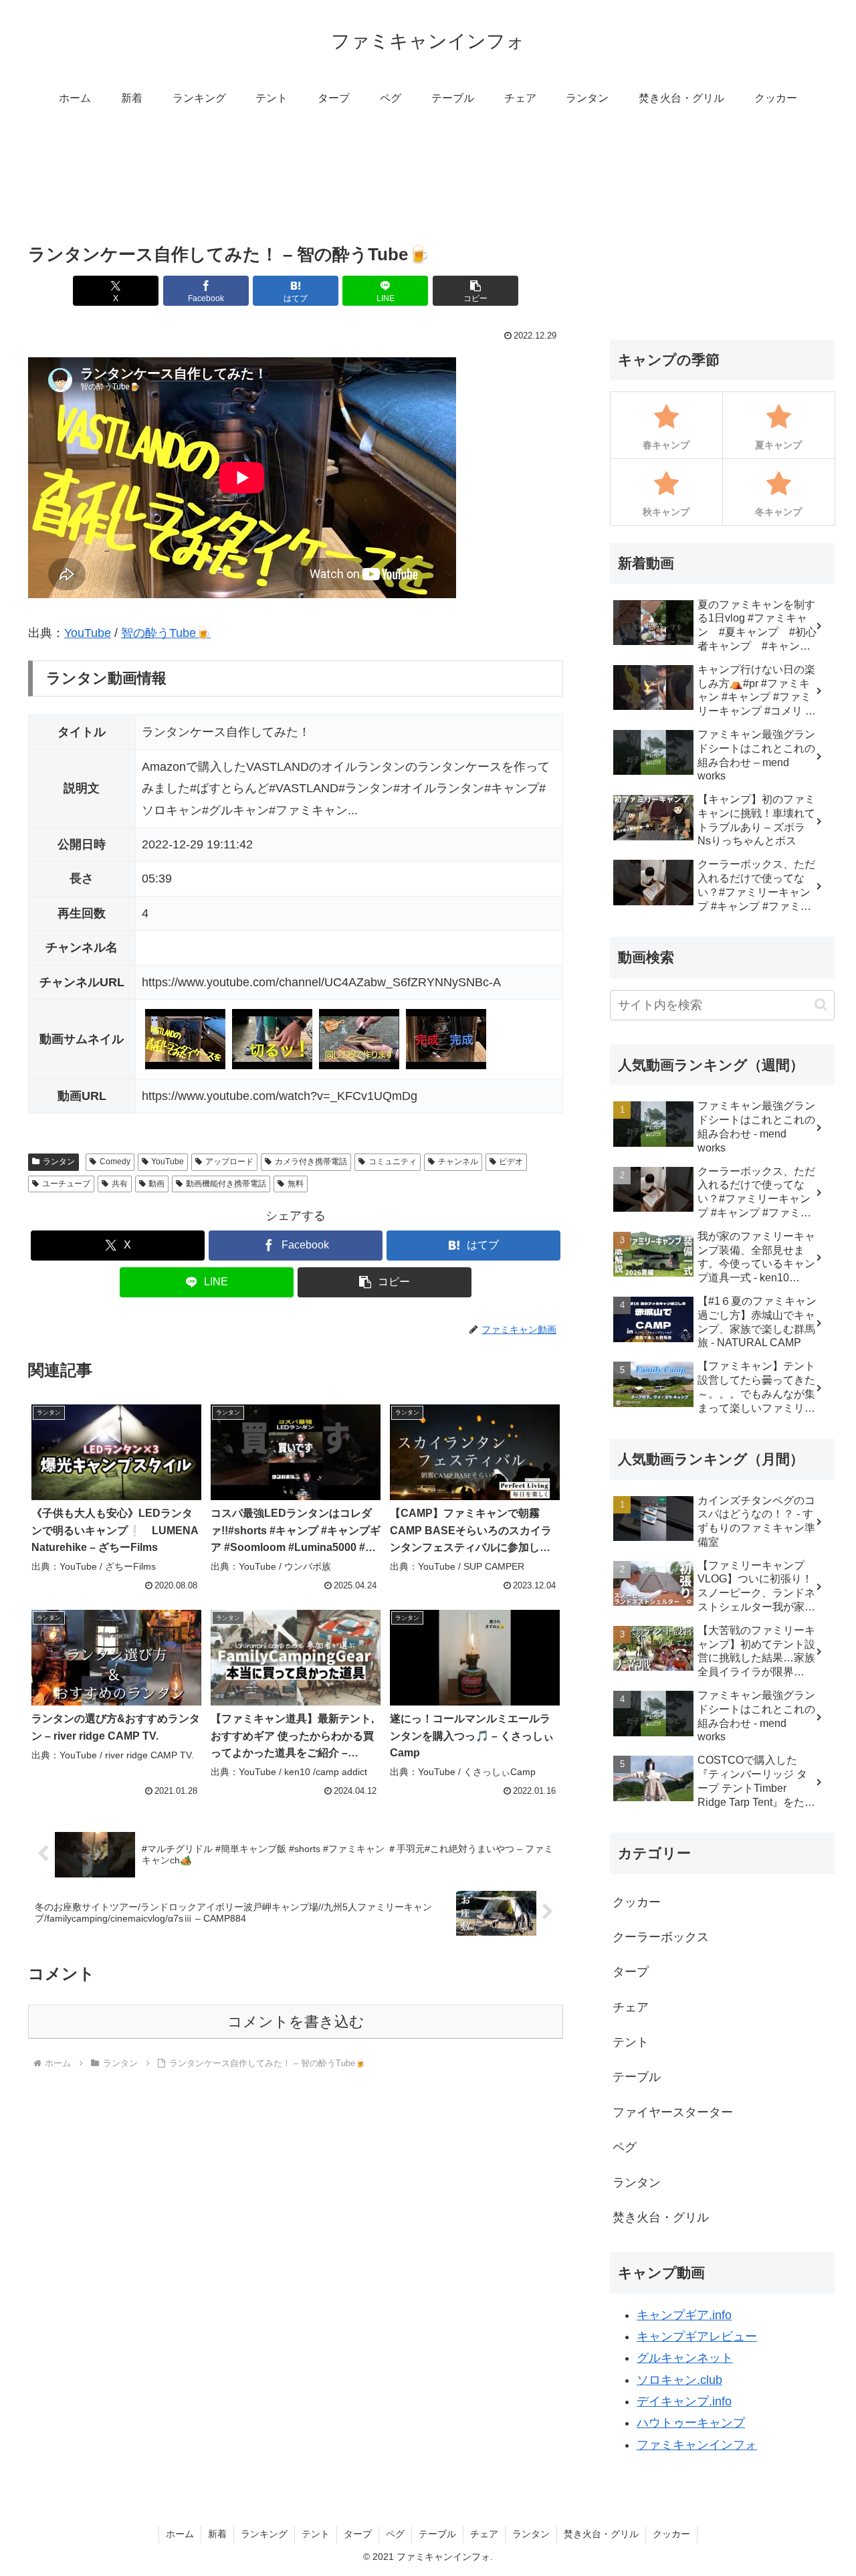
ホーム (180, 2534)
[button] (475, 291)
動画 (156, 1184)
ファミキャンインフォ (697, 2445)
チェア (484, 2534)
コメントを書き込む (296, 2022)
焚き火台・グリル (601, 2534)
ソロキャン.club (679, 2380)
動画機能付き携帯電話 (226, 1184)
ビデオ (511, 1162)
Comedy (115, 1162)
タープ (358, 2534)
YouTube (88, 633)
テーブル (437, 2534)
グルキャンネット (685, 2358)
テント (316, 2534)
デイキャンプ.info (684, 2401)
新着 (217, 2534)
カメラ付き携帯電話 (311, 1162)
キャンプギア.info (684, 2315)
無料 (296, 1184)
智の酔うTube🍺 (166, 633)
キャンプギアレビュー (697, 2336)
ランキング (264, 2534)
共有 (120, 1184)
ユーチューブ (66, 1184)
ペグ (395, 2534)
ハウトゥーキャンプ (691, 2423)
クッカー (671, 2534)
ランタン (59, 1162)
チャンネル (458, 1162)
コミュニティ (393, 1162)
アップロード (229, 1162)
